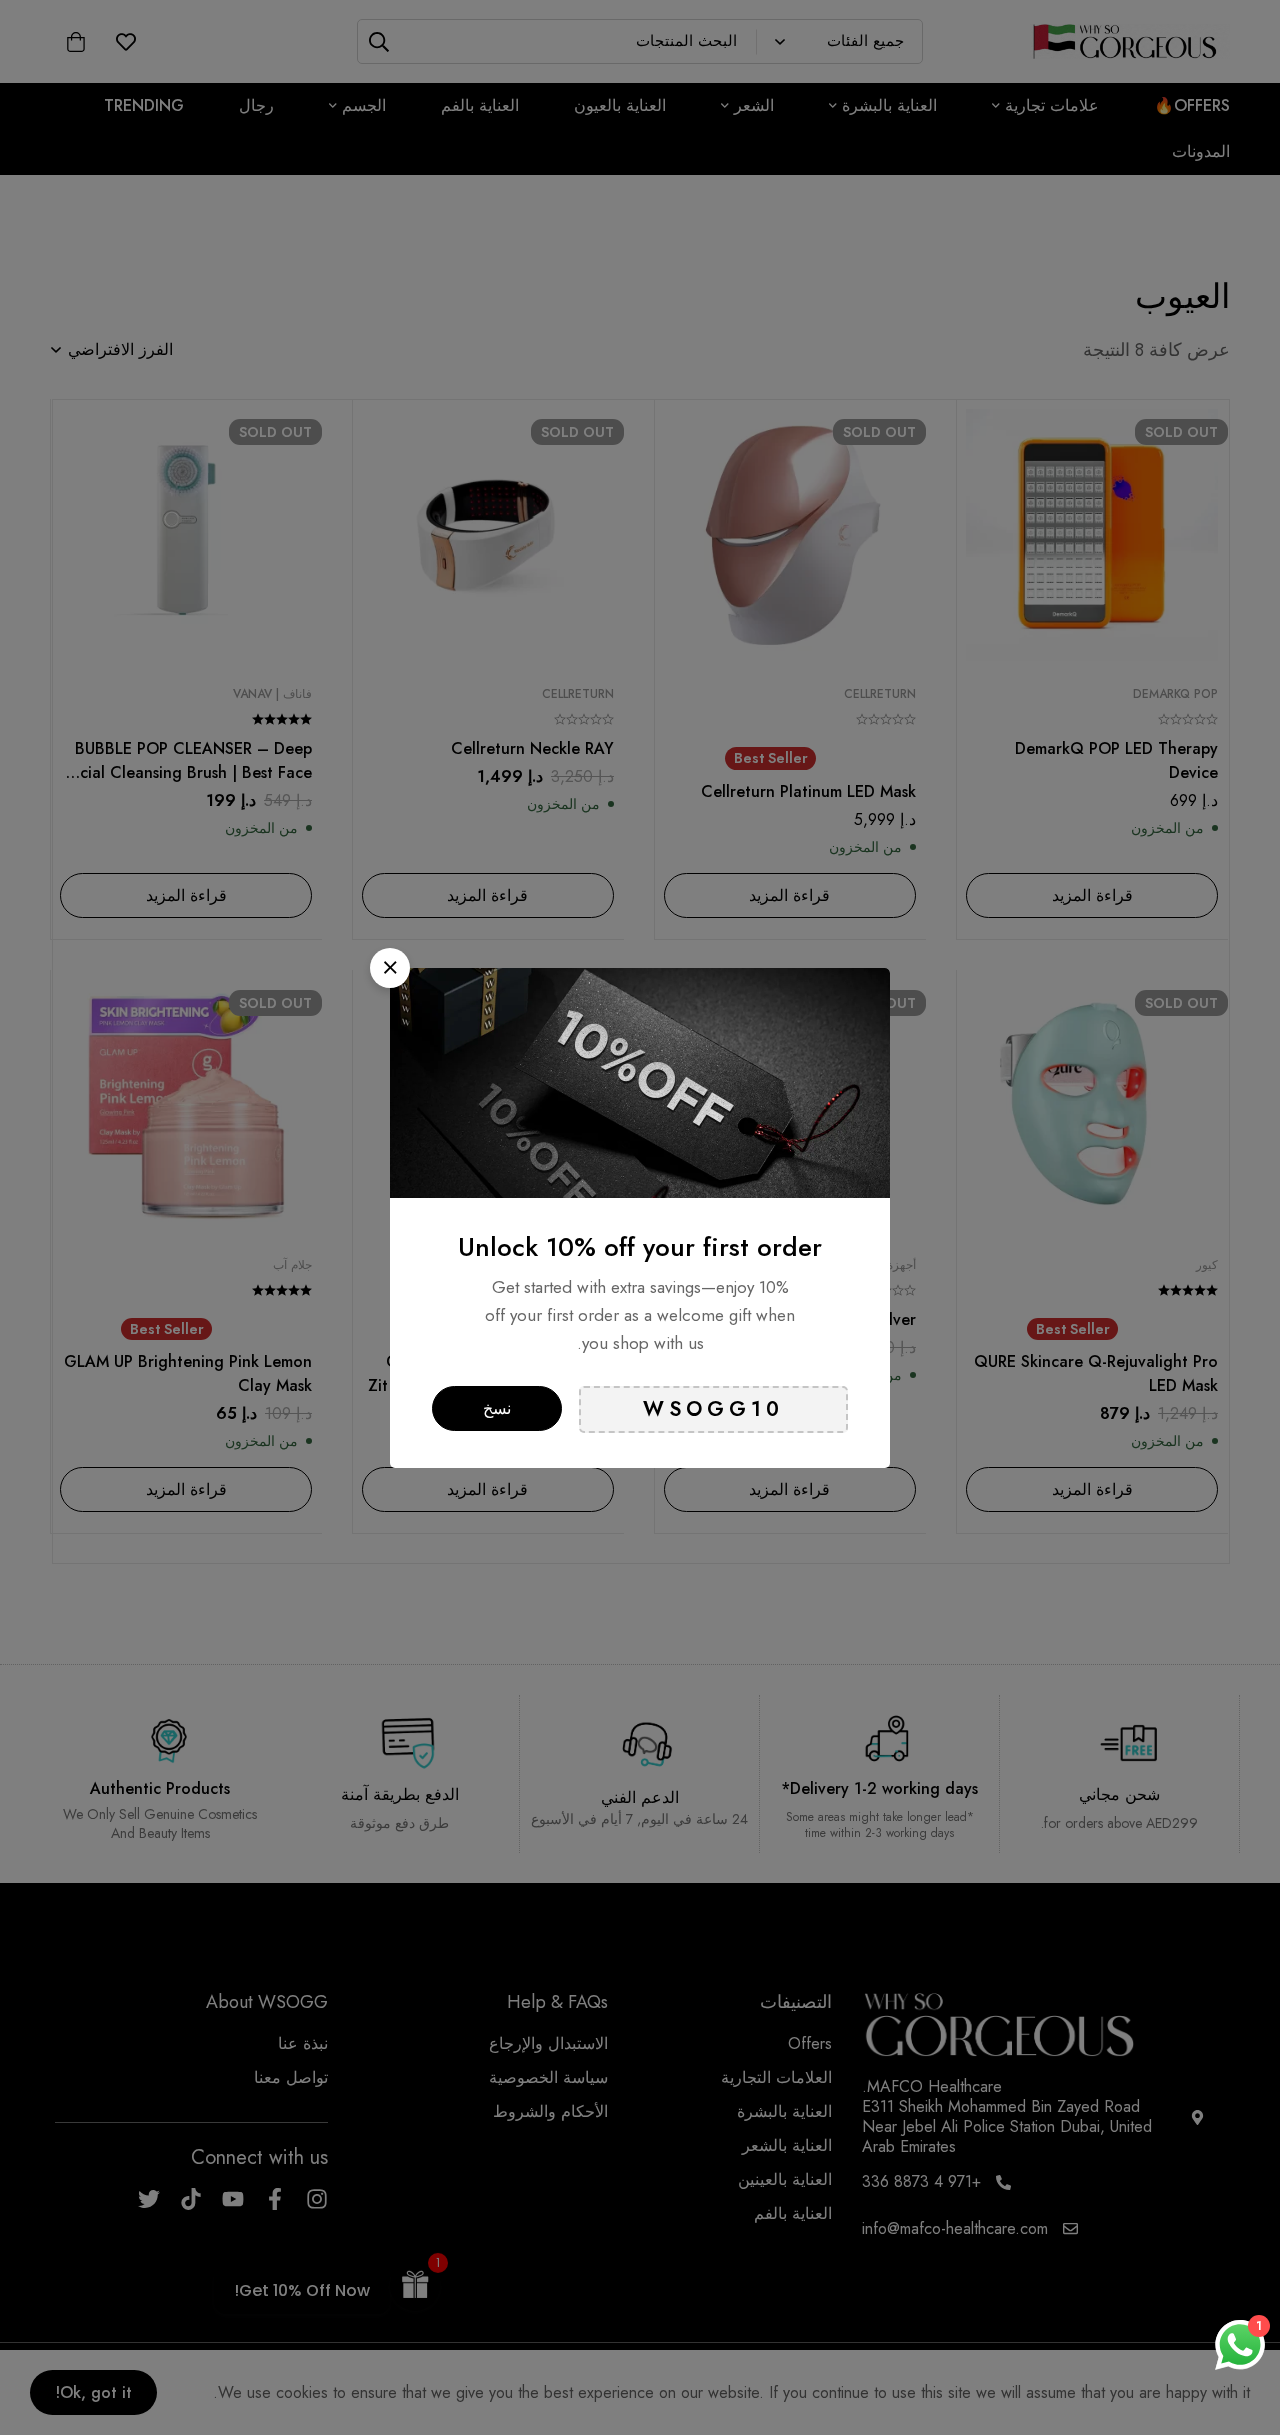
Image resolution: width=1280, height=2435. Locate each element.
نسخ (497, 1408)
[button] (390, 968)
